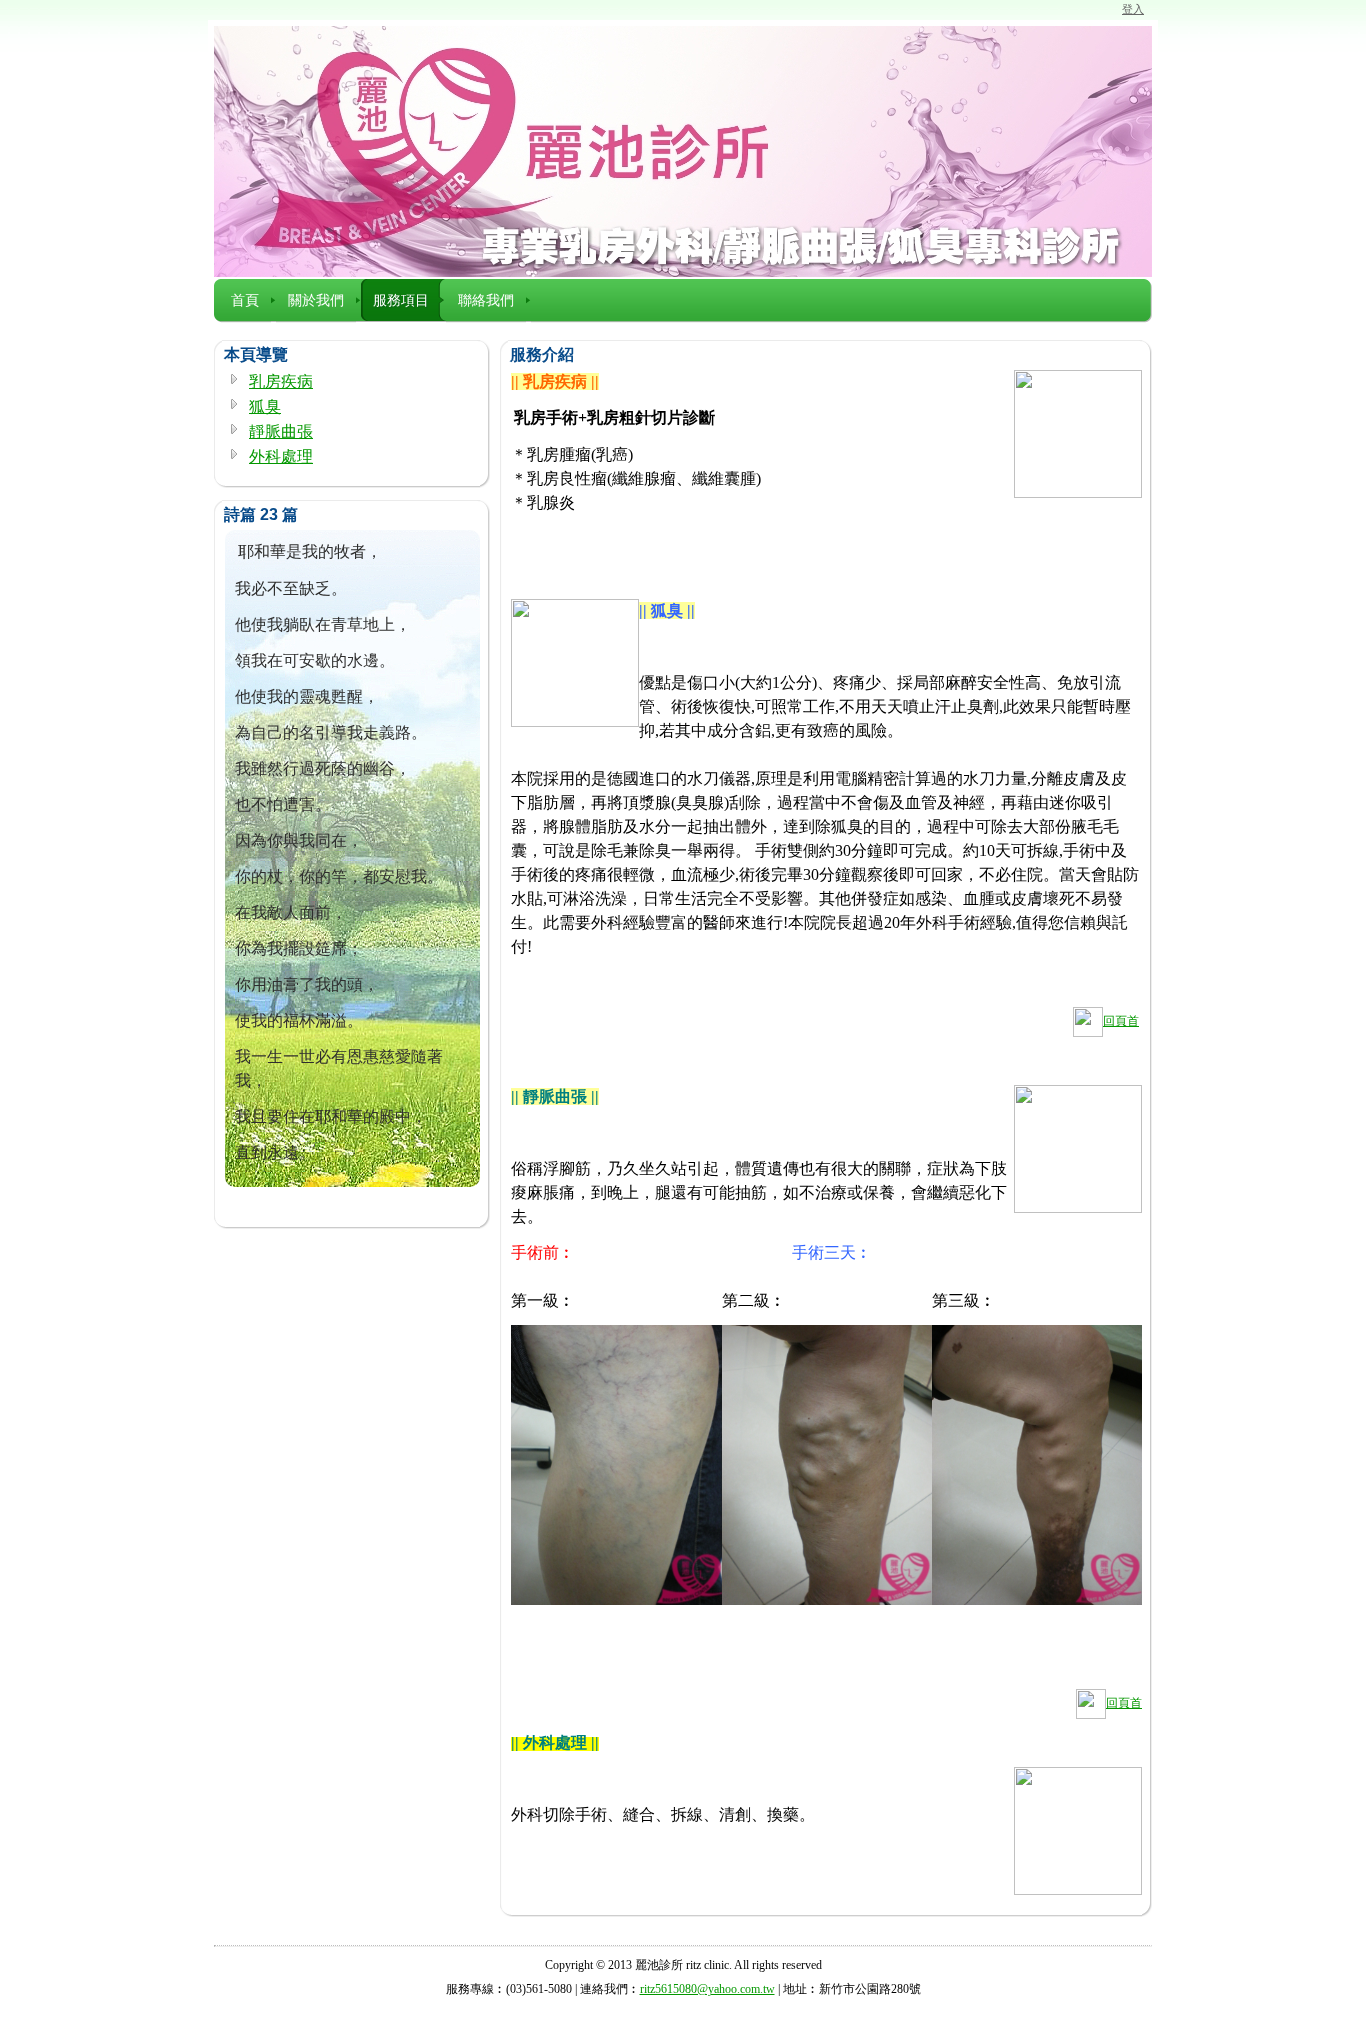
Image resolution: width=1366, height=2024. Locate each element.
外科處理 (281, 456)
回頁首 (1121, 1021)
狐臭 (265, 406)
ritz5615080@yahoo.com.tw (707, 1989)
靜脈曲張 (281, 431)
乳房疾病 (281, 381)
